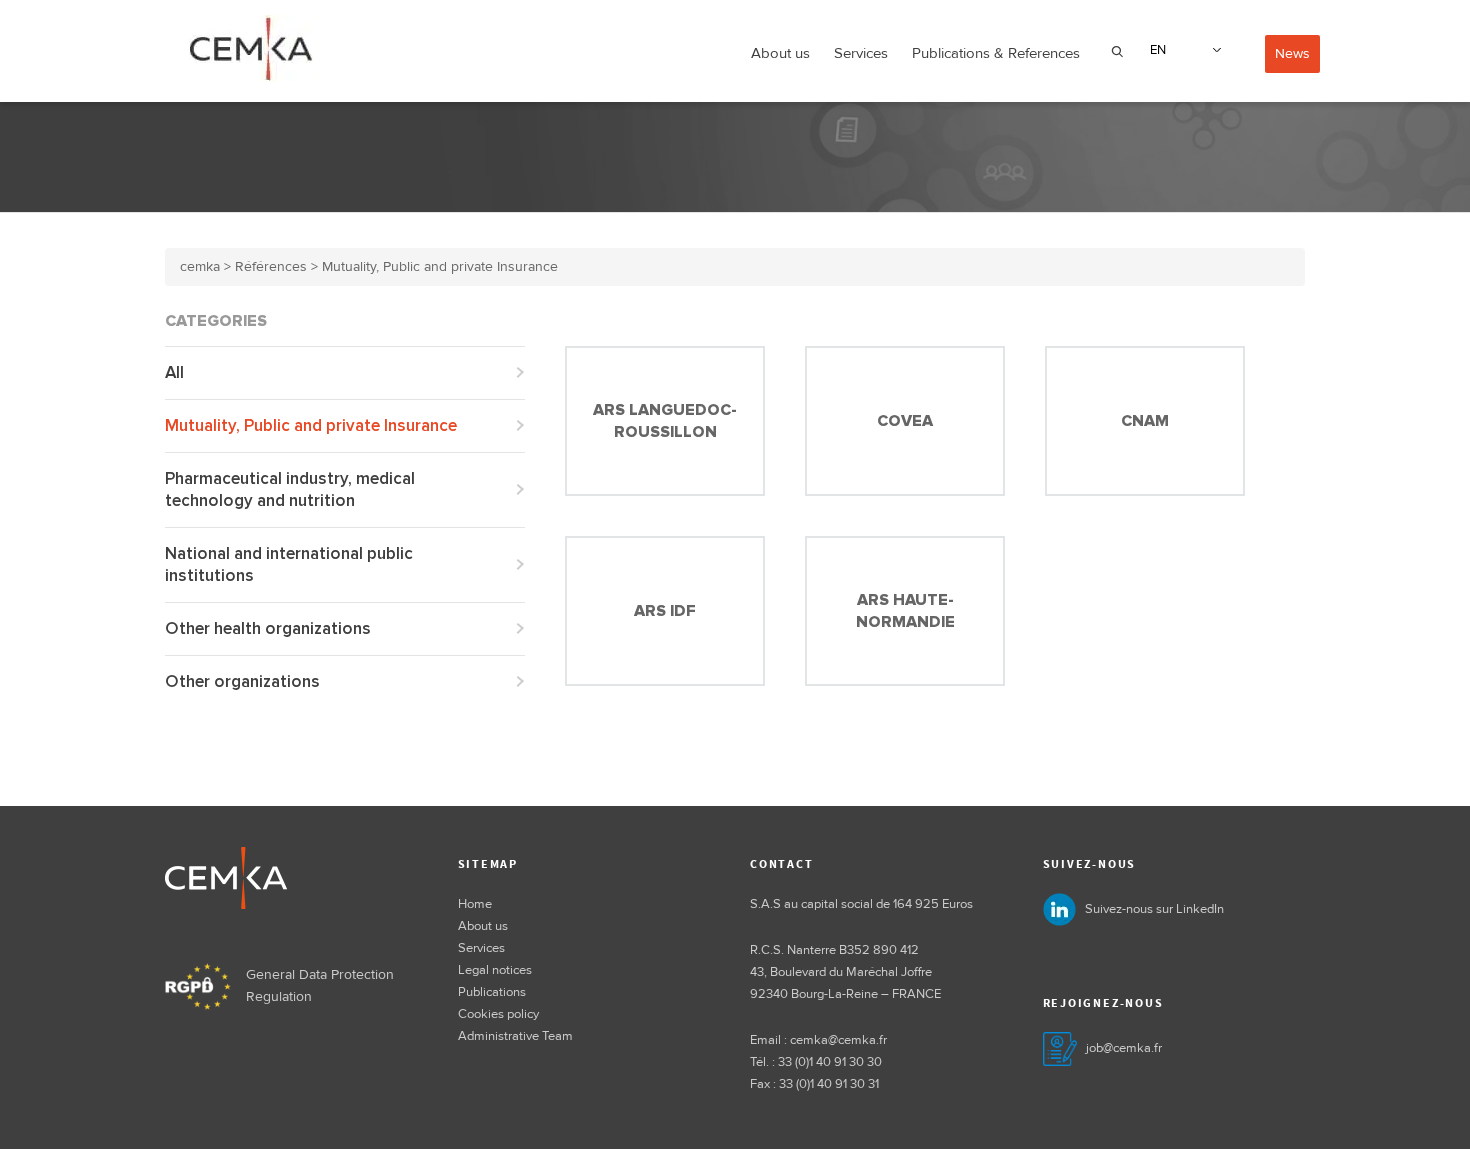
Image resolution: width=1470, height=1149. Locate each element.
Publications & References (996, 53)
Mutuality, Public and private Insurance (311, 425)
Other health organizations (268, 628)
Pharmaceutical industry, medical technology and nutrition (290, 489)
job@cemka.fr (1124, 1048)
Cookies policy (498, 1014)
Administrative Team (515, 1036)
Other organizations (242, 681)
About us (780, 53)
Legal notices (495, 970)
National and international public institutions (289, 564)
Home (475, 904)
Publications (492, 992)
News (1292, 53)
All (174, 372)
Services (861, 53)
